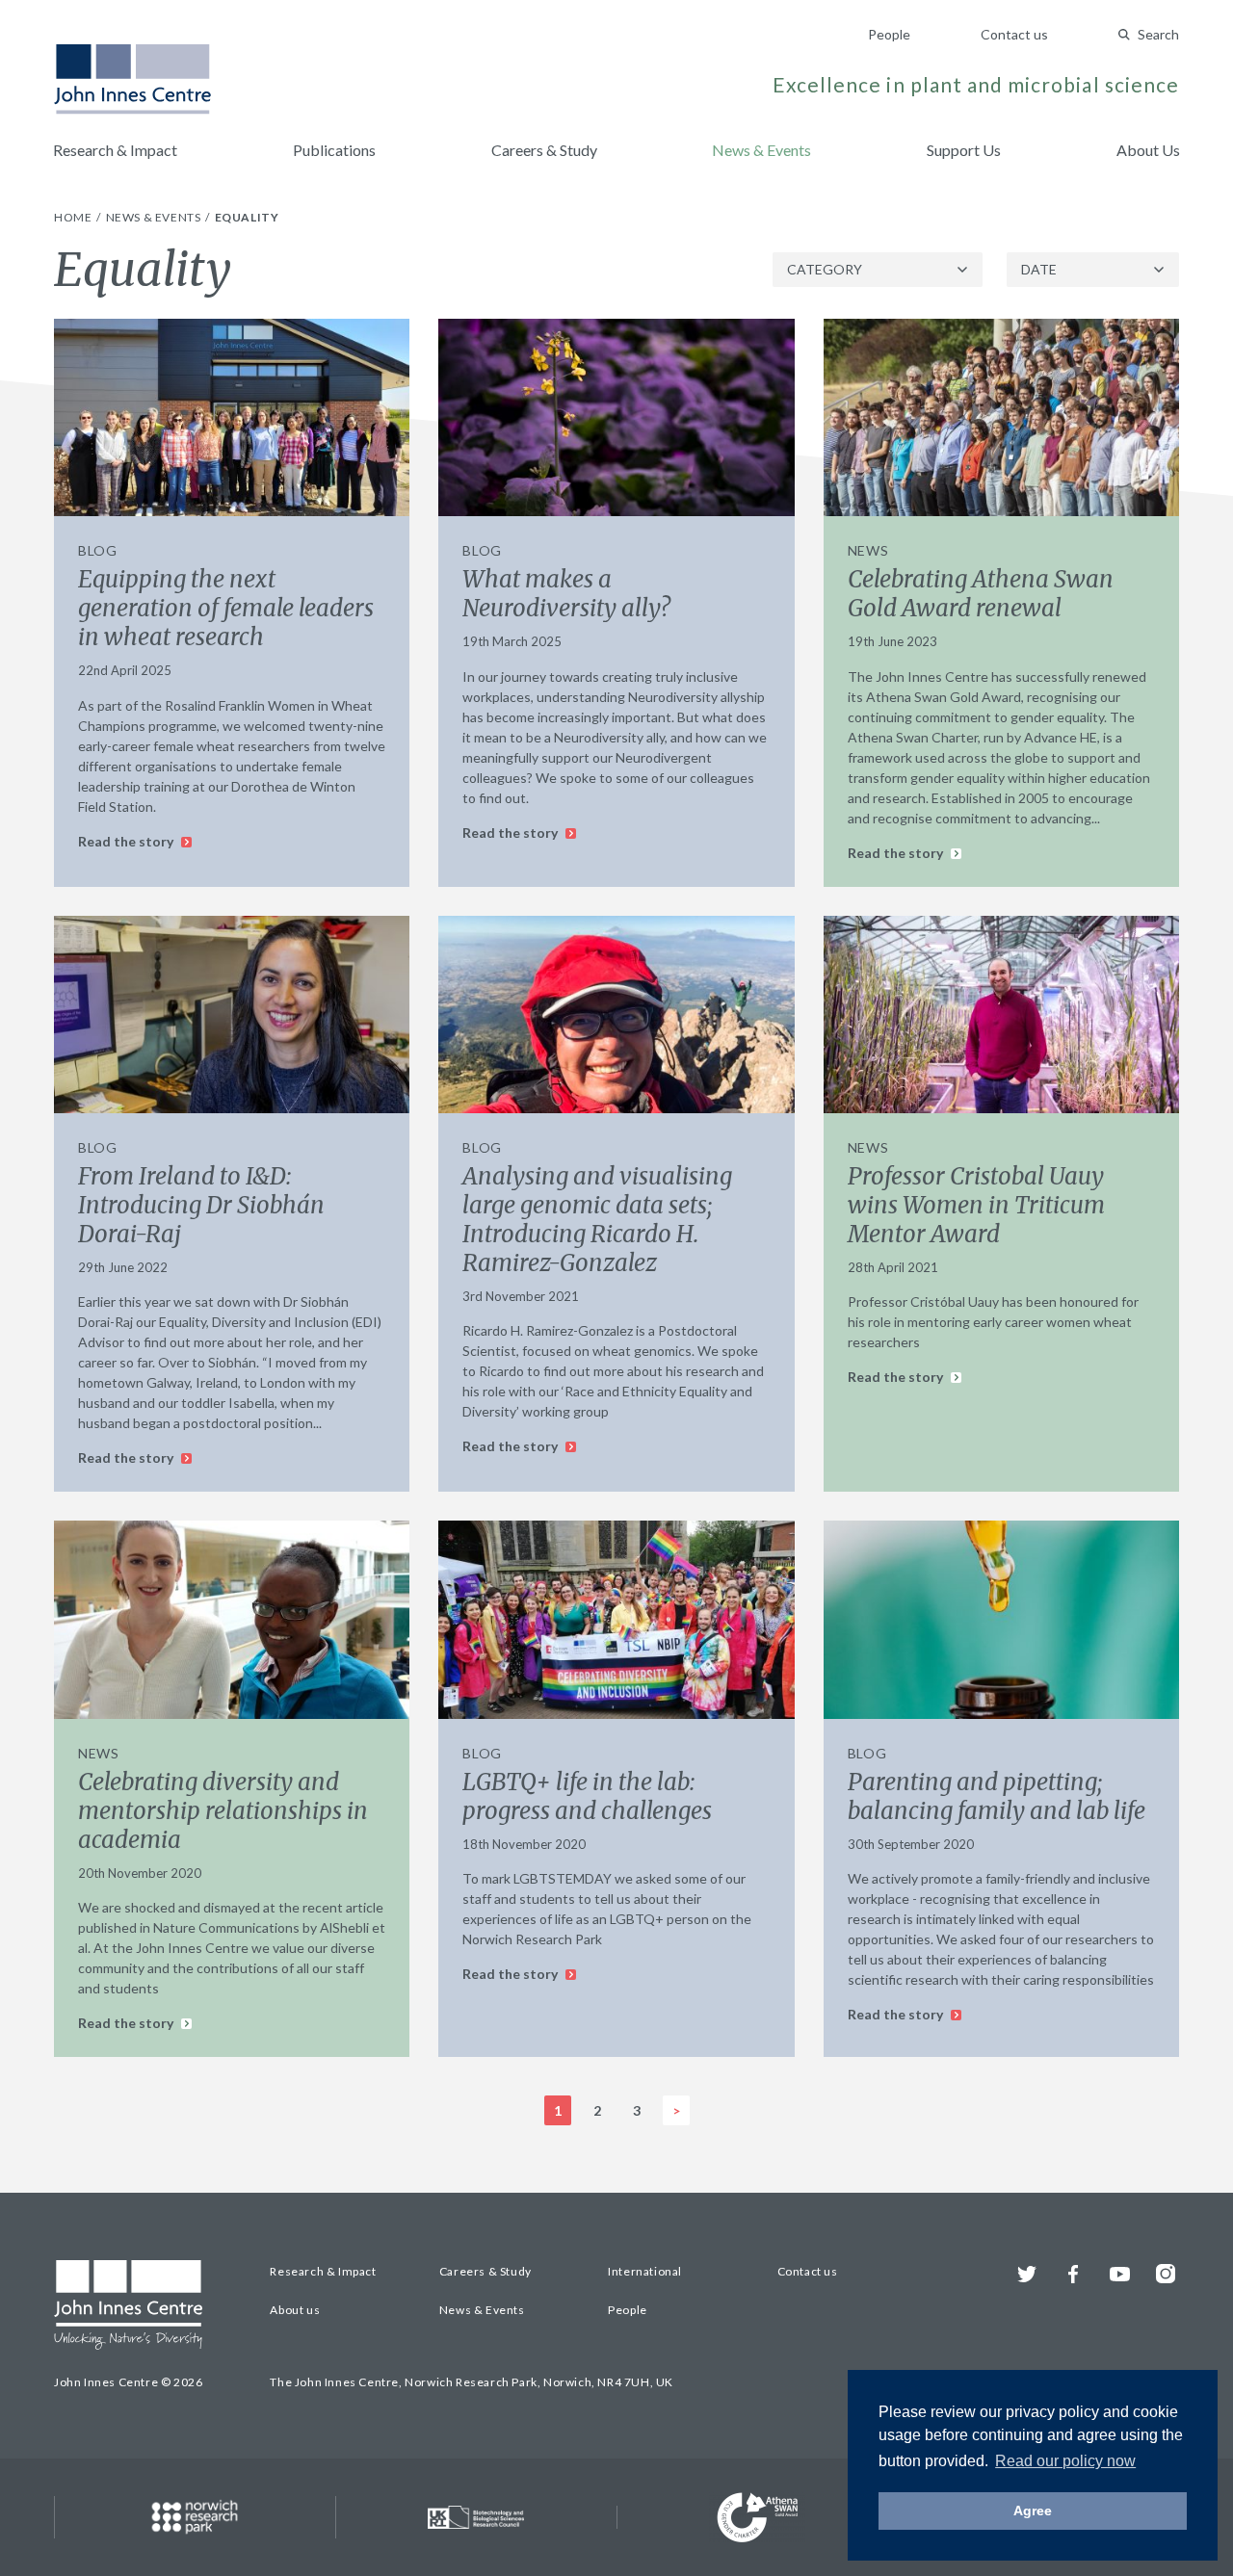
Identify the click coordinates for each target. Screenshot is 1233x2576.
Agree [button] (1033, 2511)
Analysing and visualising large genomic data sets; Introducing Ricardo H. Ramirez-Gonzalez (597, 1220)
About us (295, 2310)
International (645, 2271)
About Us (1148, 150)
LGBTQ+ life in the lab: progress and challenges (587, 1796)
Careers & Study (544, 150)
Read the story (127, 841)
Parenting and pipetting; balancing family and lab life (997, 1796)
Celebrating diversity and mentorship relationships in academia (223, 1811)
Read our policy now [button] (1065, 2461)
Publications (334, 150)
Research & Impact (115, 150)
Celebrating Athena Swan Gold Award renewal (981, 594)
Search (1158, 34)
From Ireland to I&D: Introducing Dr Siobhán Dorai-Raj (201, 1205)
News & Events (761, 150)
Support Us (964, 150)
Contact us (1014, 34)
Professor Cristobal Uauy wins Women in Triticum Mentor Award (976, 1205)
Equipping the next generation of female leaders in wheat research (226, 608)
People (889, 34)
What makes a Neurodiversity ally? (566, 594)
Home (74, 217)
